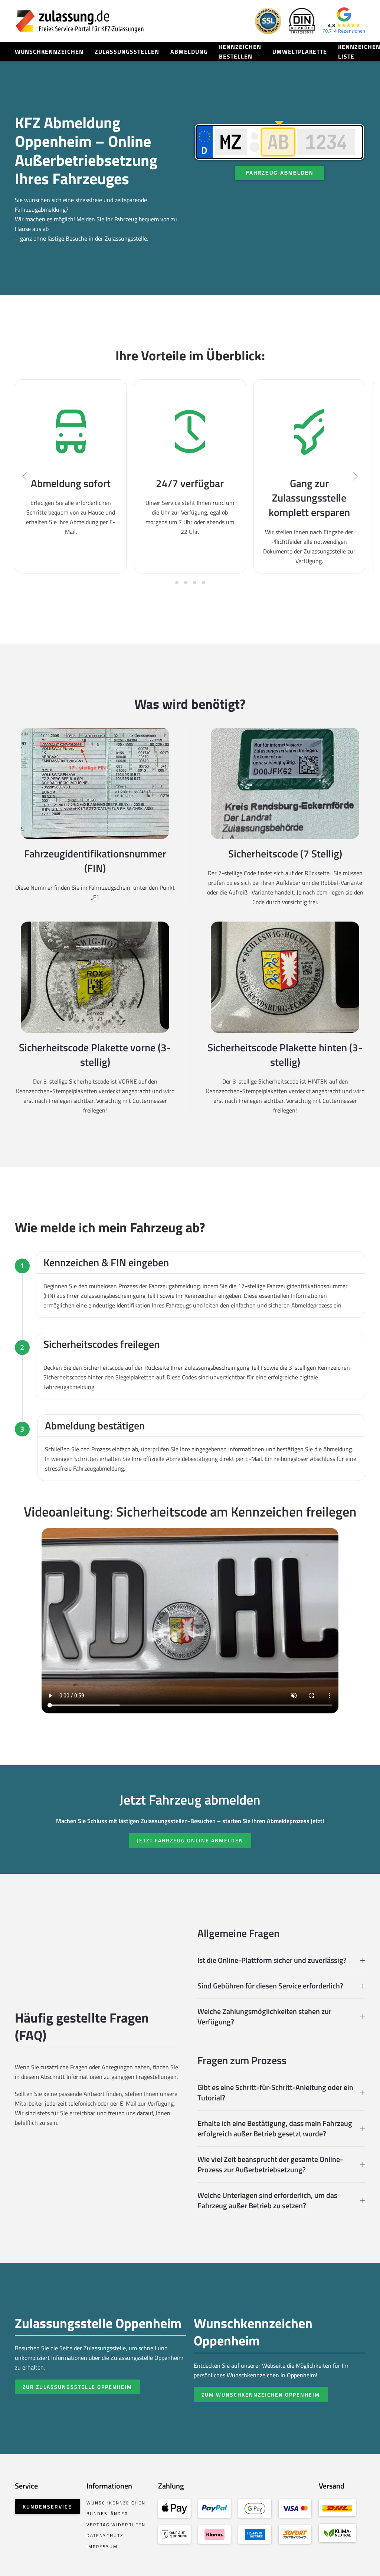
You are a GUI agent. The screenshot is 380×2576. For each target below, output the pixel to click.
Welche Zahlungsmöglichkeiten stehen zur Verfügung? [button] (264, 2017)
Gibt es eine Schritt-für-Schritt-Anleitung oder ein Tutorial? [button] (275, 2093)
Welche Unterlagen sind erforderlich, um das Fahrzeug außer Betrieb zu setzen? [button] (267, 2200)
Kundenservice (47, 2506)
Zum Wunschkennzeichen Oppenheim (261, 2395)
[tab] (177, 583)
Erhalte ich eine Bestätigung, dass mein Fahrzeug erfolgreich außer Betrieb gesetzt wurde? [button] (275, 2129)
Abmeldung (189, 52)
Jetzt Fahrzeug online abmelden (190, 1840)
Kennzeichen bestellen (240, 52)
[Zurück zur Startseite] (80, 21)
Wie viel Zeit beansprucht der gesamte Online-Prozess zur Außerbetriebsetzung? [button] (270, 2165)
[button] (25, 476)
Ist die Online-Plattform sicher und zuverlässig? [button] (272, 1960)
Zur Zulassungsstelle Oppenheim (77, 2387)
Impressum (102, 2547)
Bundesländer (107, 2514)
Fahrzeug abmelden (280, 173)
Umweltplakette (300, 52)
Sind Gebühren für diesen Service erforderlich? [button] (270, 1986)
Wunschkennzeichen (49, 52)
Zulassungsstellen (127, 52)
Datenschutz (105, 2535)
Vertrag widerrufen (116, 2525)
